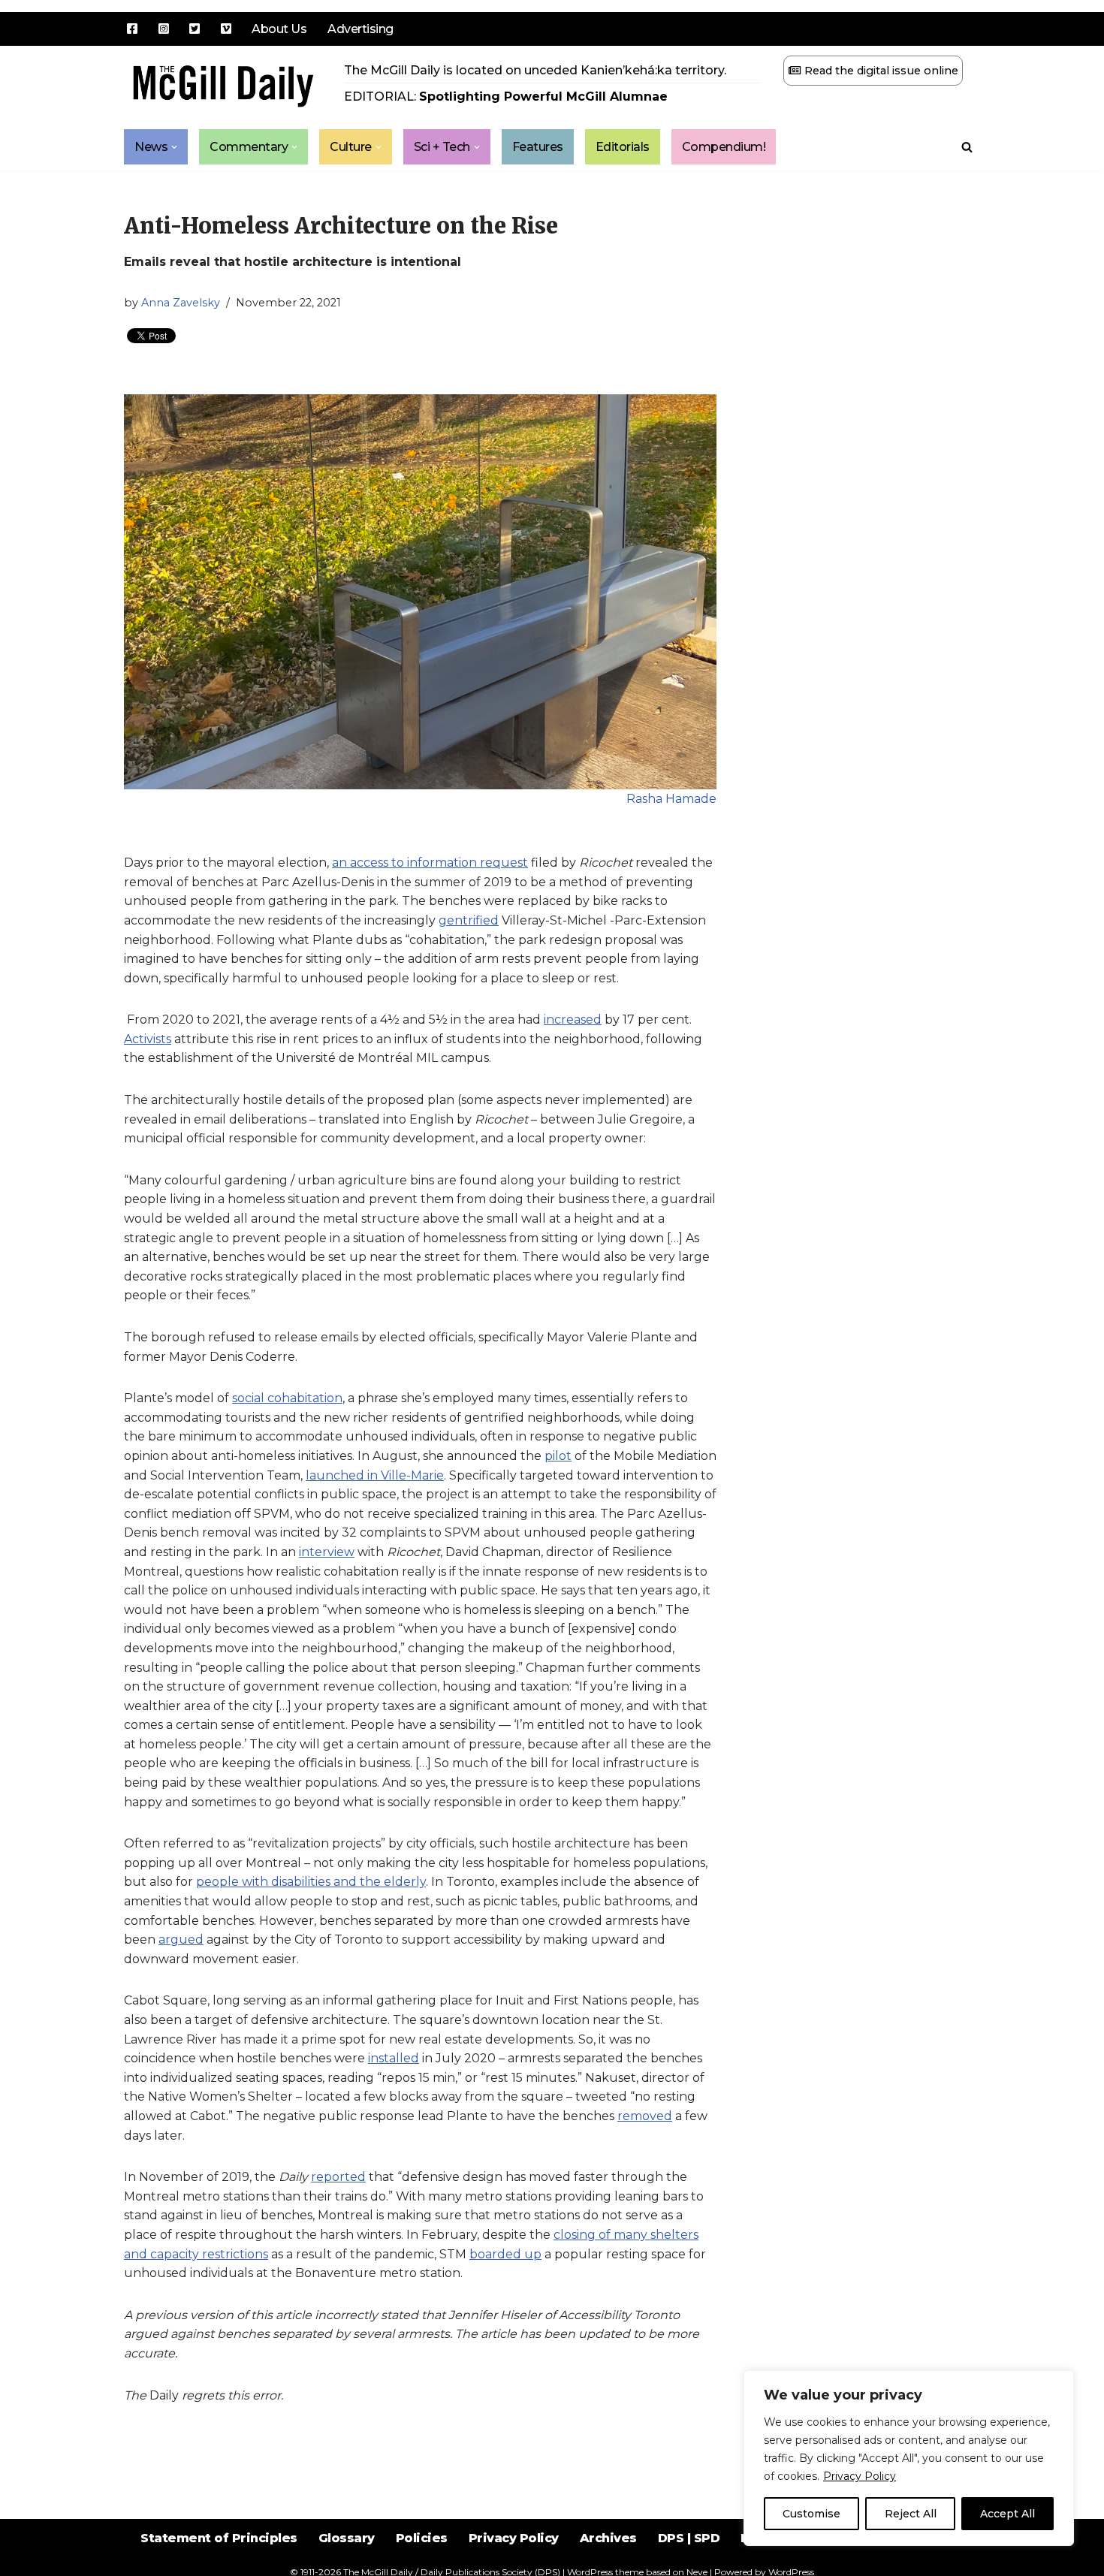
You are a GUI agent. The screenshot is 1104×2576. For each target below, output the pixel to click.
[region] (909, 2458)
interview (327, 1552)
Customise (811, 2514)
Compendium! (724, 147)
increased (573, 1020)
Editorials (623, 147)
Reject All (911, 2514)
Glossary (347, 2538)
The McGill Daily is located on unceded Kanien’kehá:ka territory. (535, 70)
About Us (279, 29)
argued (181, 1940)
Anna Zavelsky (181, 303)
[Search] (967, 147)
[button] (174, 147)
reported (338, 2177)
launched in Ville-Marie (375, 1475)
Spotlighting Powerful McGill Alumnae (543, 97)
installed (394, 2058)
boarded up (505, 2254)
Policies (422, 2538)
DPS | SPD (689, 2538)
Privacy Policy (860, 2476)
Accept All (1007, 2514)
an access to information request (430, 863)
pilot (558, 1456)
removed (645, 2116)
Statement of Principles (219, 2538)
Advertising (360, 29)
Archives (608, 2538)
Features (538, 147)
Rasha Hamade (671, 799)
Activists (148, 1039)
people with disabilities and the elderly (311, 1882)
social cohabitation (287, 1398)
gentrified (469, 920)
